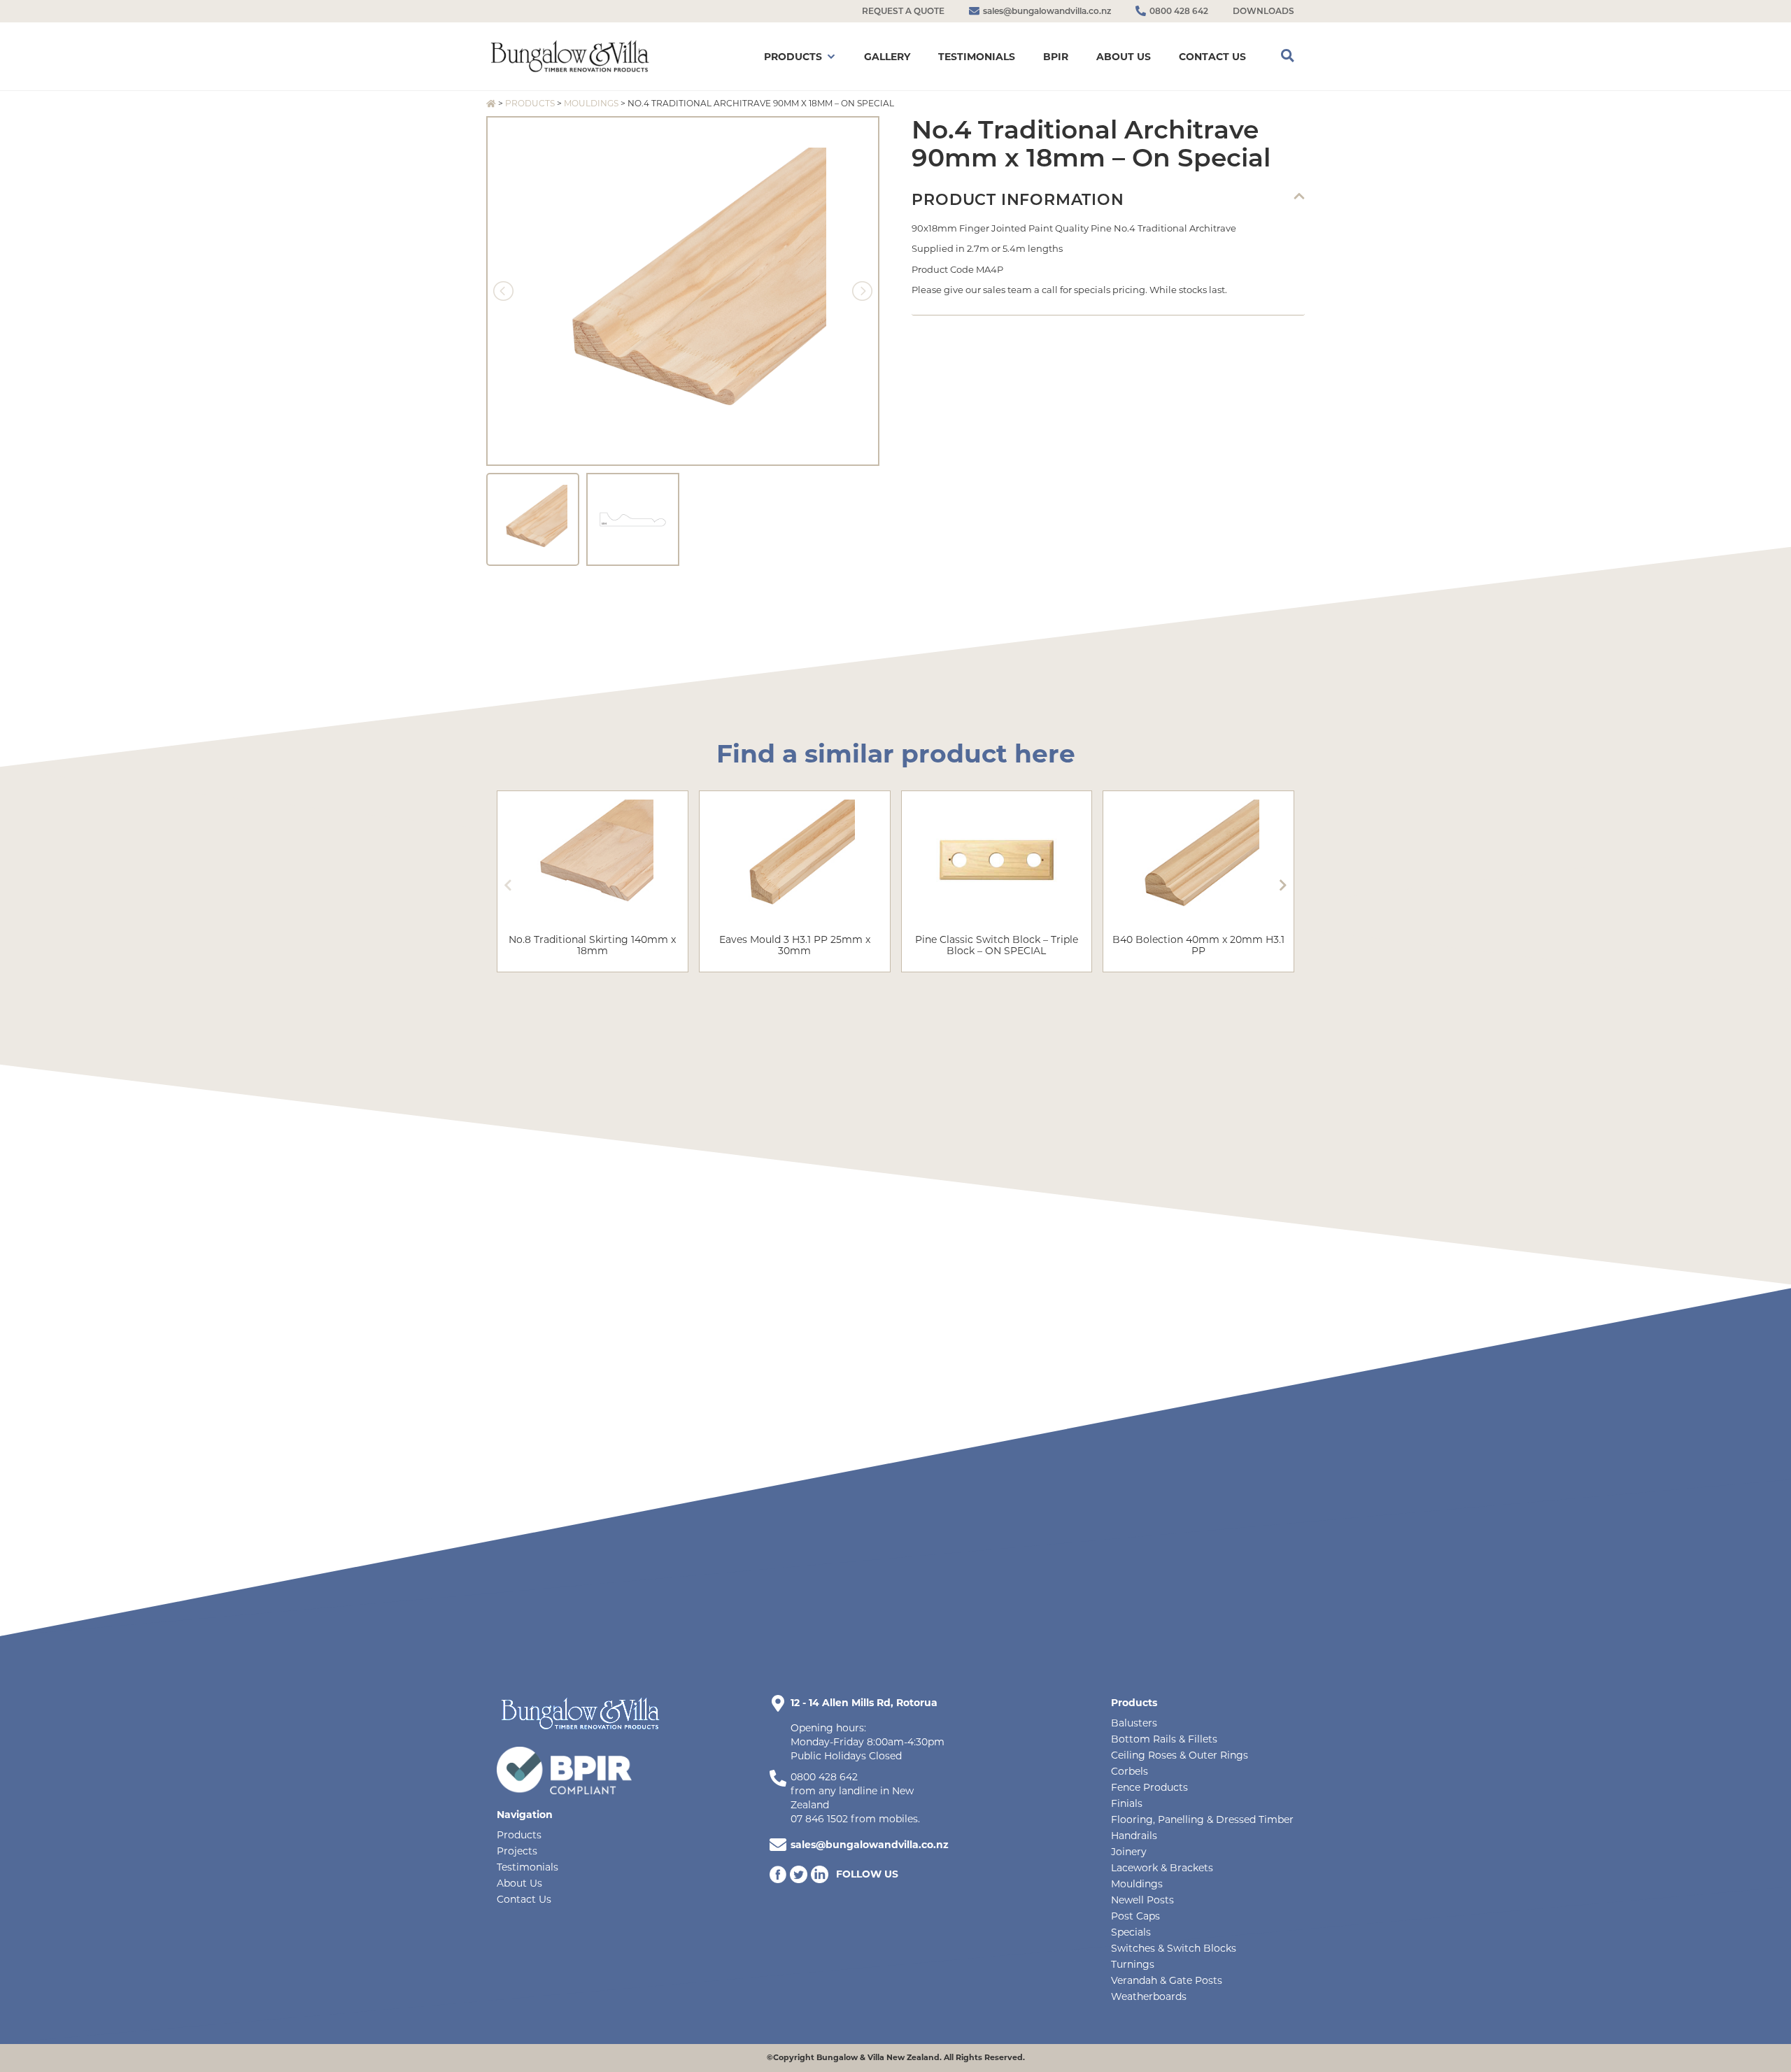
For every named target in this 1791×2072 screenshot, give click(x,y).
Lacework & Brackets (1162, 1868)
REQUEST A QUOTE (903, 11)
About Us (519, 1883)
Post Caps (1135, 1916)
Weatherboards (1149, 1996)
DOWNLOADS (1263, 11)
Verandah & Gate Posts (1167, 1980)
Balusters (1134, 1723)
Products (530, 103)
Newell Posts (1142, 1900)
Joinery (1129, 1852)
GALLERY (887, 57)
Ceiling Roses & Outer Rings (1180, 1755)
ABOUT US (1124, 57)
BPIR (1056, 57)
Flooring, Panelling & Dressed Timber (1202, 1819)
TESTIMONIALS (977, 57)
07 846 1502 (819, 1819)
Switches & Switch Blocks (1174, 1948)
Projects (517, 1851)
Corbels (1130, 1771)
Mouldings (591, 103)
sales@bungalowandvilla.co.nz (870, 1845)
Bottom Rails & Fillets (1164, 1739)
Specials (1131, 1932)
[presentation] (508, 885)
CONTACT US (1212, 57)
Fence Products (1149, 1787)
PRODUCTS (793, 57)
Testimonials (528, 1867)
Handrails (1134, 1836)
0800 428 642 (824, 1777)
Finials (1127, 1803)
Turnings (1133, 1964)
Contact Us (524, 1899)
